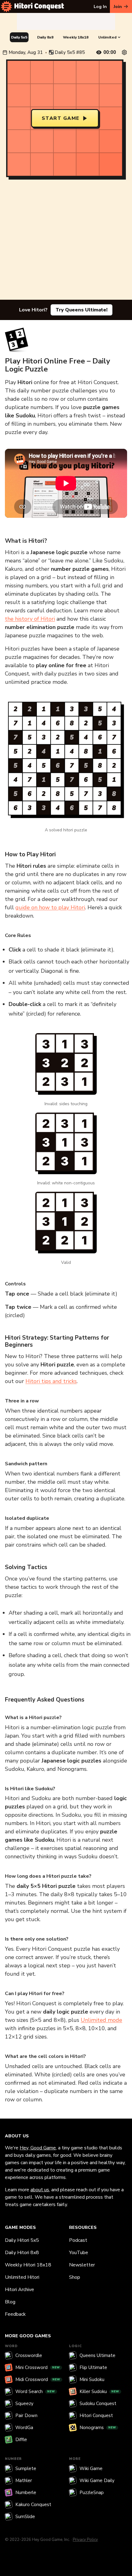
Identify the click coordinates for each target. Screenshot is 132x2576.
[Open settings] (124, 52)
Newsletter (82, 2265)
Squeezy (24, 2404)
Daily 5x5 (19, 37)
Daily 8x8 (45, 37)
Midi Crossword (38, 2379)
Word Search (35, 2391)
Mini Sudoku (92, 2379)
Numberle (26, 2493)
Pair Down (26, 2416)
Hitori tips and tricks (51, 1381)
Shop (75, 2277)
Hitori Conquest (96, 2416)
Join (118, 7)
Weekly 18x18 (76, 37)
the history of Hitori (30, 619)
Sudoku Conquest (98, 2404)
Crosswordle (29, 2355)
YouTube (79, 2253)
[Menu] (6, 6)
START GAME (61, 118)
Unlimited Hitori (22, 2277)
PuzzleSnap (92, 2493)
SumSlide (25, 2517)
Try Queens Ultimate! (82, 310)
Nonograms (98, 2428)
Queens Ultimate (97, 2355)
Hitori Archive (19, 2290)
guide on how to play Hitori (50, 907)
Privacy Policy (85, 2540)
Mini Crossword (38, 2367)
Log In (100, 7)
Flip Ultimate (93, 2367)
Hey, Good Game (38, 2148)
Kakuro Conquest (33, 2505)
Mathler (24, 2481)
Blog (10, 2302)
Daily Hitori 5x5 (22, 2240)
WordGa (24, 2428)
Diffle (21, 2440)
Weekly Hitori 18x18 (28, 2265)
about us (40, 2190)
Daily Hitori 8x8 (22, 2253)
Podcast (78, 2240)
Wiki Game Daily (97, 2481)
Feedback (15, 2314)
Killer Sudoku (99, 2391)
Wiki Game (91, 2468)
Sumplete (26, 2468)
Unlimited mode (101, 2020)
